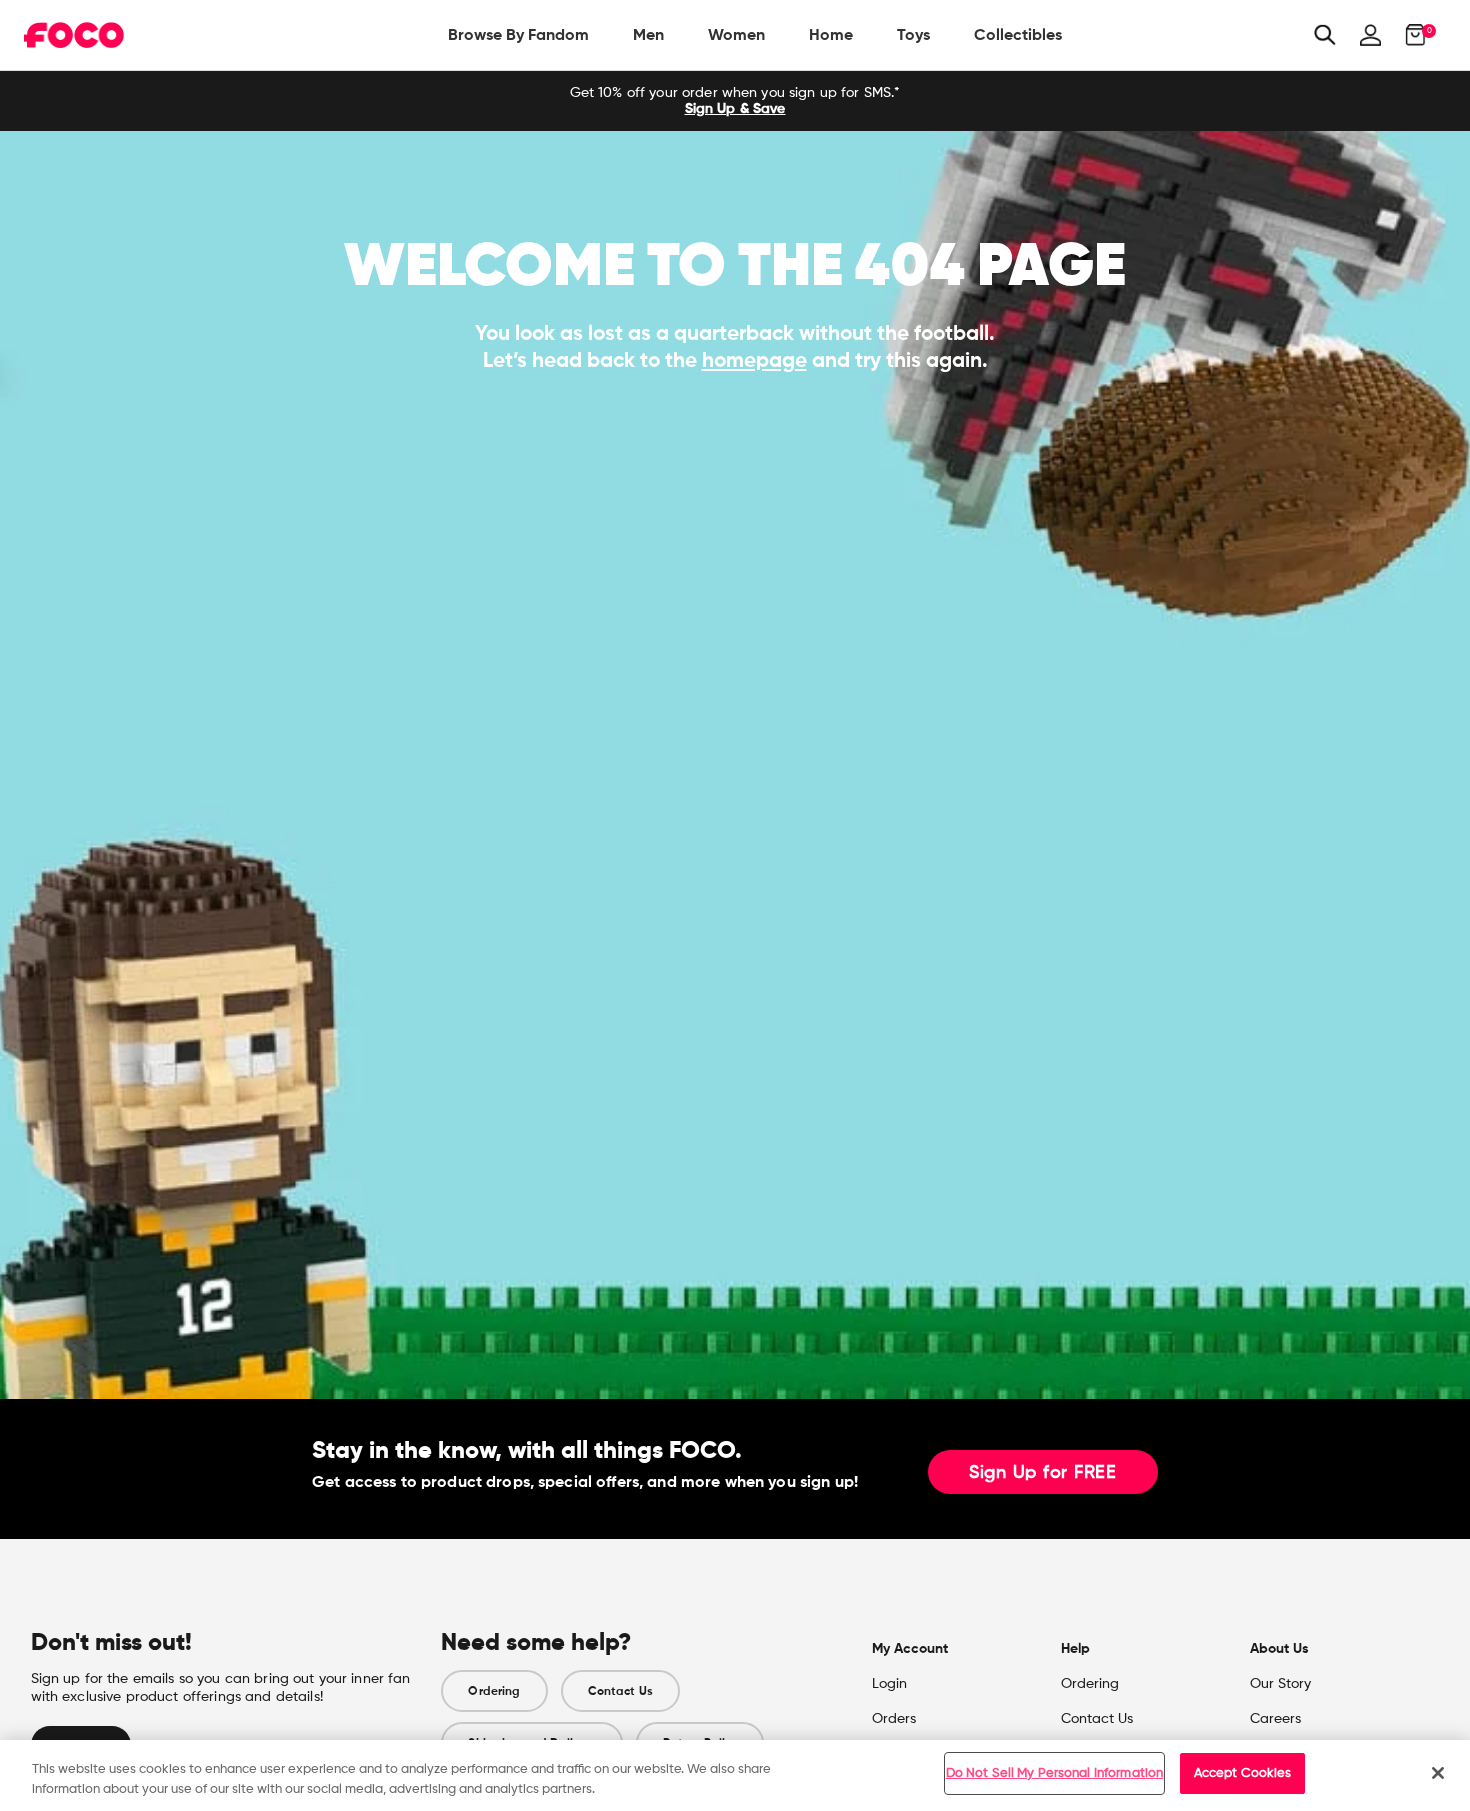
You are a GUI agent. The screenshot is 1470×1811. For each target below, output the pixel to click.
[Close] (1438, 1773)
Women (736, 34)
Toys (913, 34)
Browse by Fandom (518, 34)
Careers (1275, 1719)
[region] (735, 1775)
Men (648, 34)
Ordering (494, 1691)
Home (831, 34)
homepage (754, 360)
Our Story (1280, 1684)
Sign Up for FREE (1043, 1473)
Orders (894, 1719)
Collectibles (1018, 34)
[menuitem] (518, 35)
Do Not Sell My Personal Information (1055, 1773)
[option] (735, 101)
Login (889, 1684)
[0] (1409, 35)
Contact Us (620, 1691)
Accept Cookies (1243, 1773)
